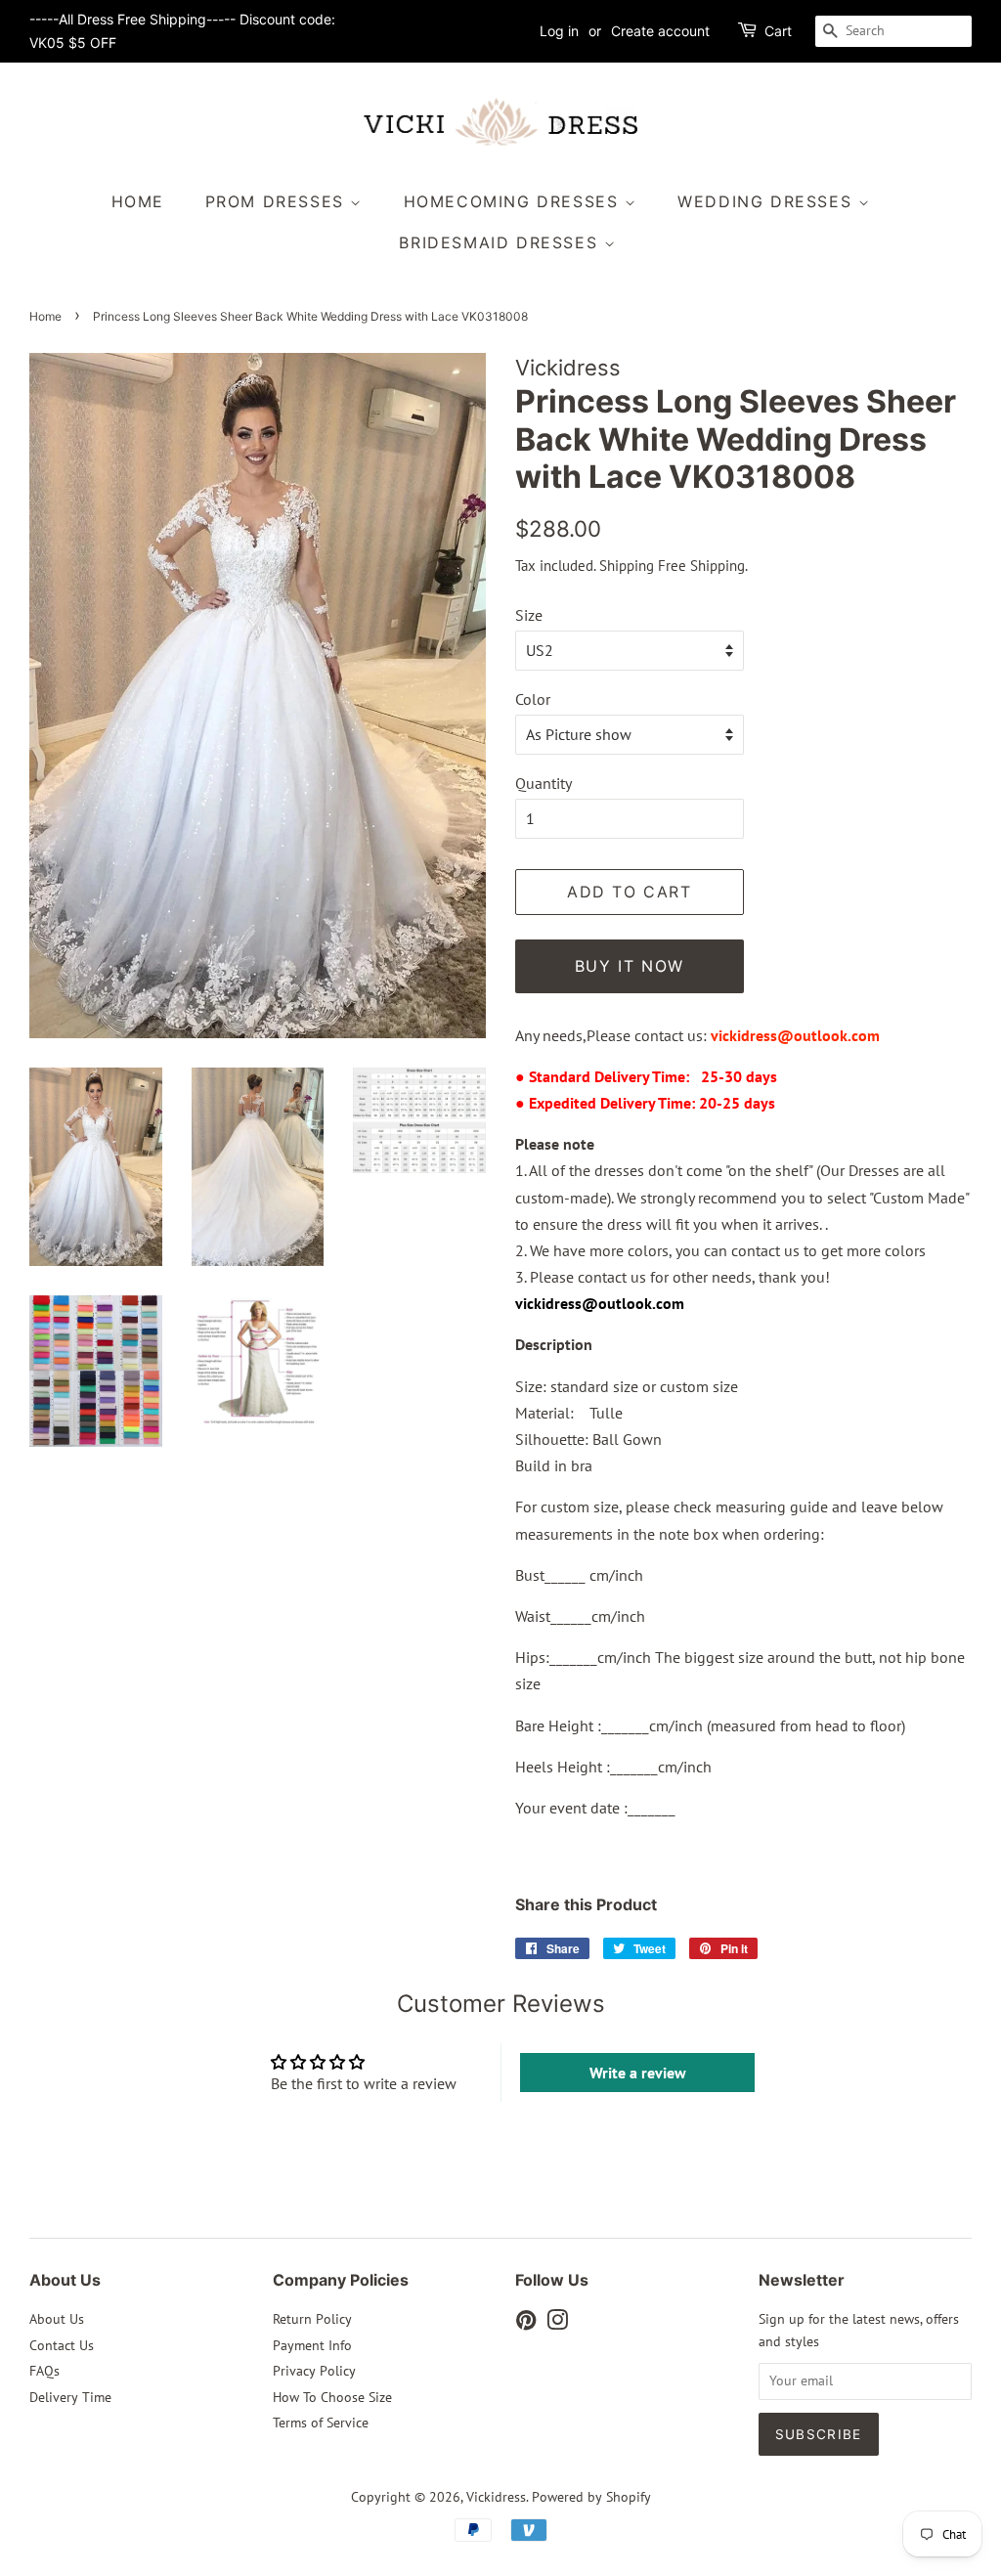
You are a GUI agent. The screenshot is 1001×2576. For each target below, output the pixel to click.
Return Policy (312, 2319)
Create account (660, 31)
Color (533, 699)
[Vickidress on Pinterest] (526, 2324)
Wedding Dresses (768, 201)
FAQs (44, 2371)
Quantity (544, 783)
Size (529, 615)
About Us (57, 2319)
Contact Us (62, 2345)
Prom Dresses (278, 201)
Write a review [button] (638, 2073)
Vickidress (496, 2497)
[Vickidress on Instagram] (557, 2324)
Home (138, 201)
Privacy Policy (314, 2371)
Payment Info (312, 2345)
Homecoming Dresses (514, 201)
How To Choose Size (332, 2397)
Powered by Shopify (591, 2497)
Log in (559, 31)
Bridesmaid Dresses (501, 242)
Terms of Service (321, 2423)
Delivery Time (70, 2397)
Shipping (627, 566)
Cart (778, 31)
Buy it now (630, 966)
